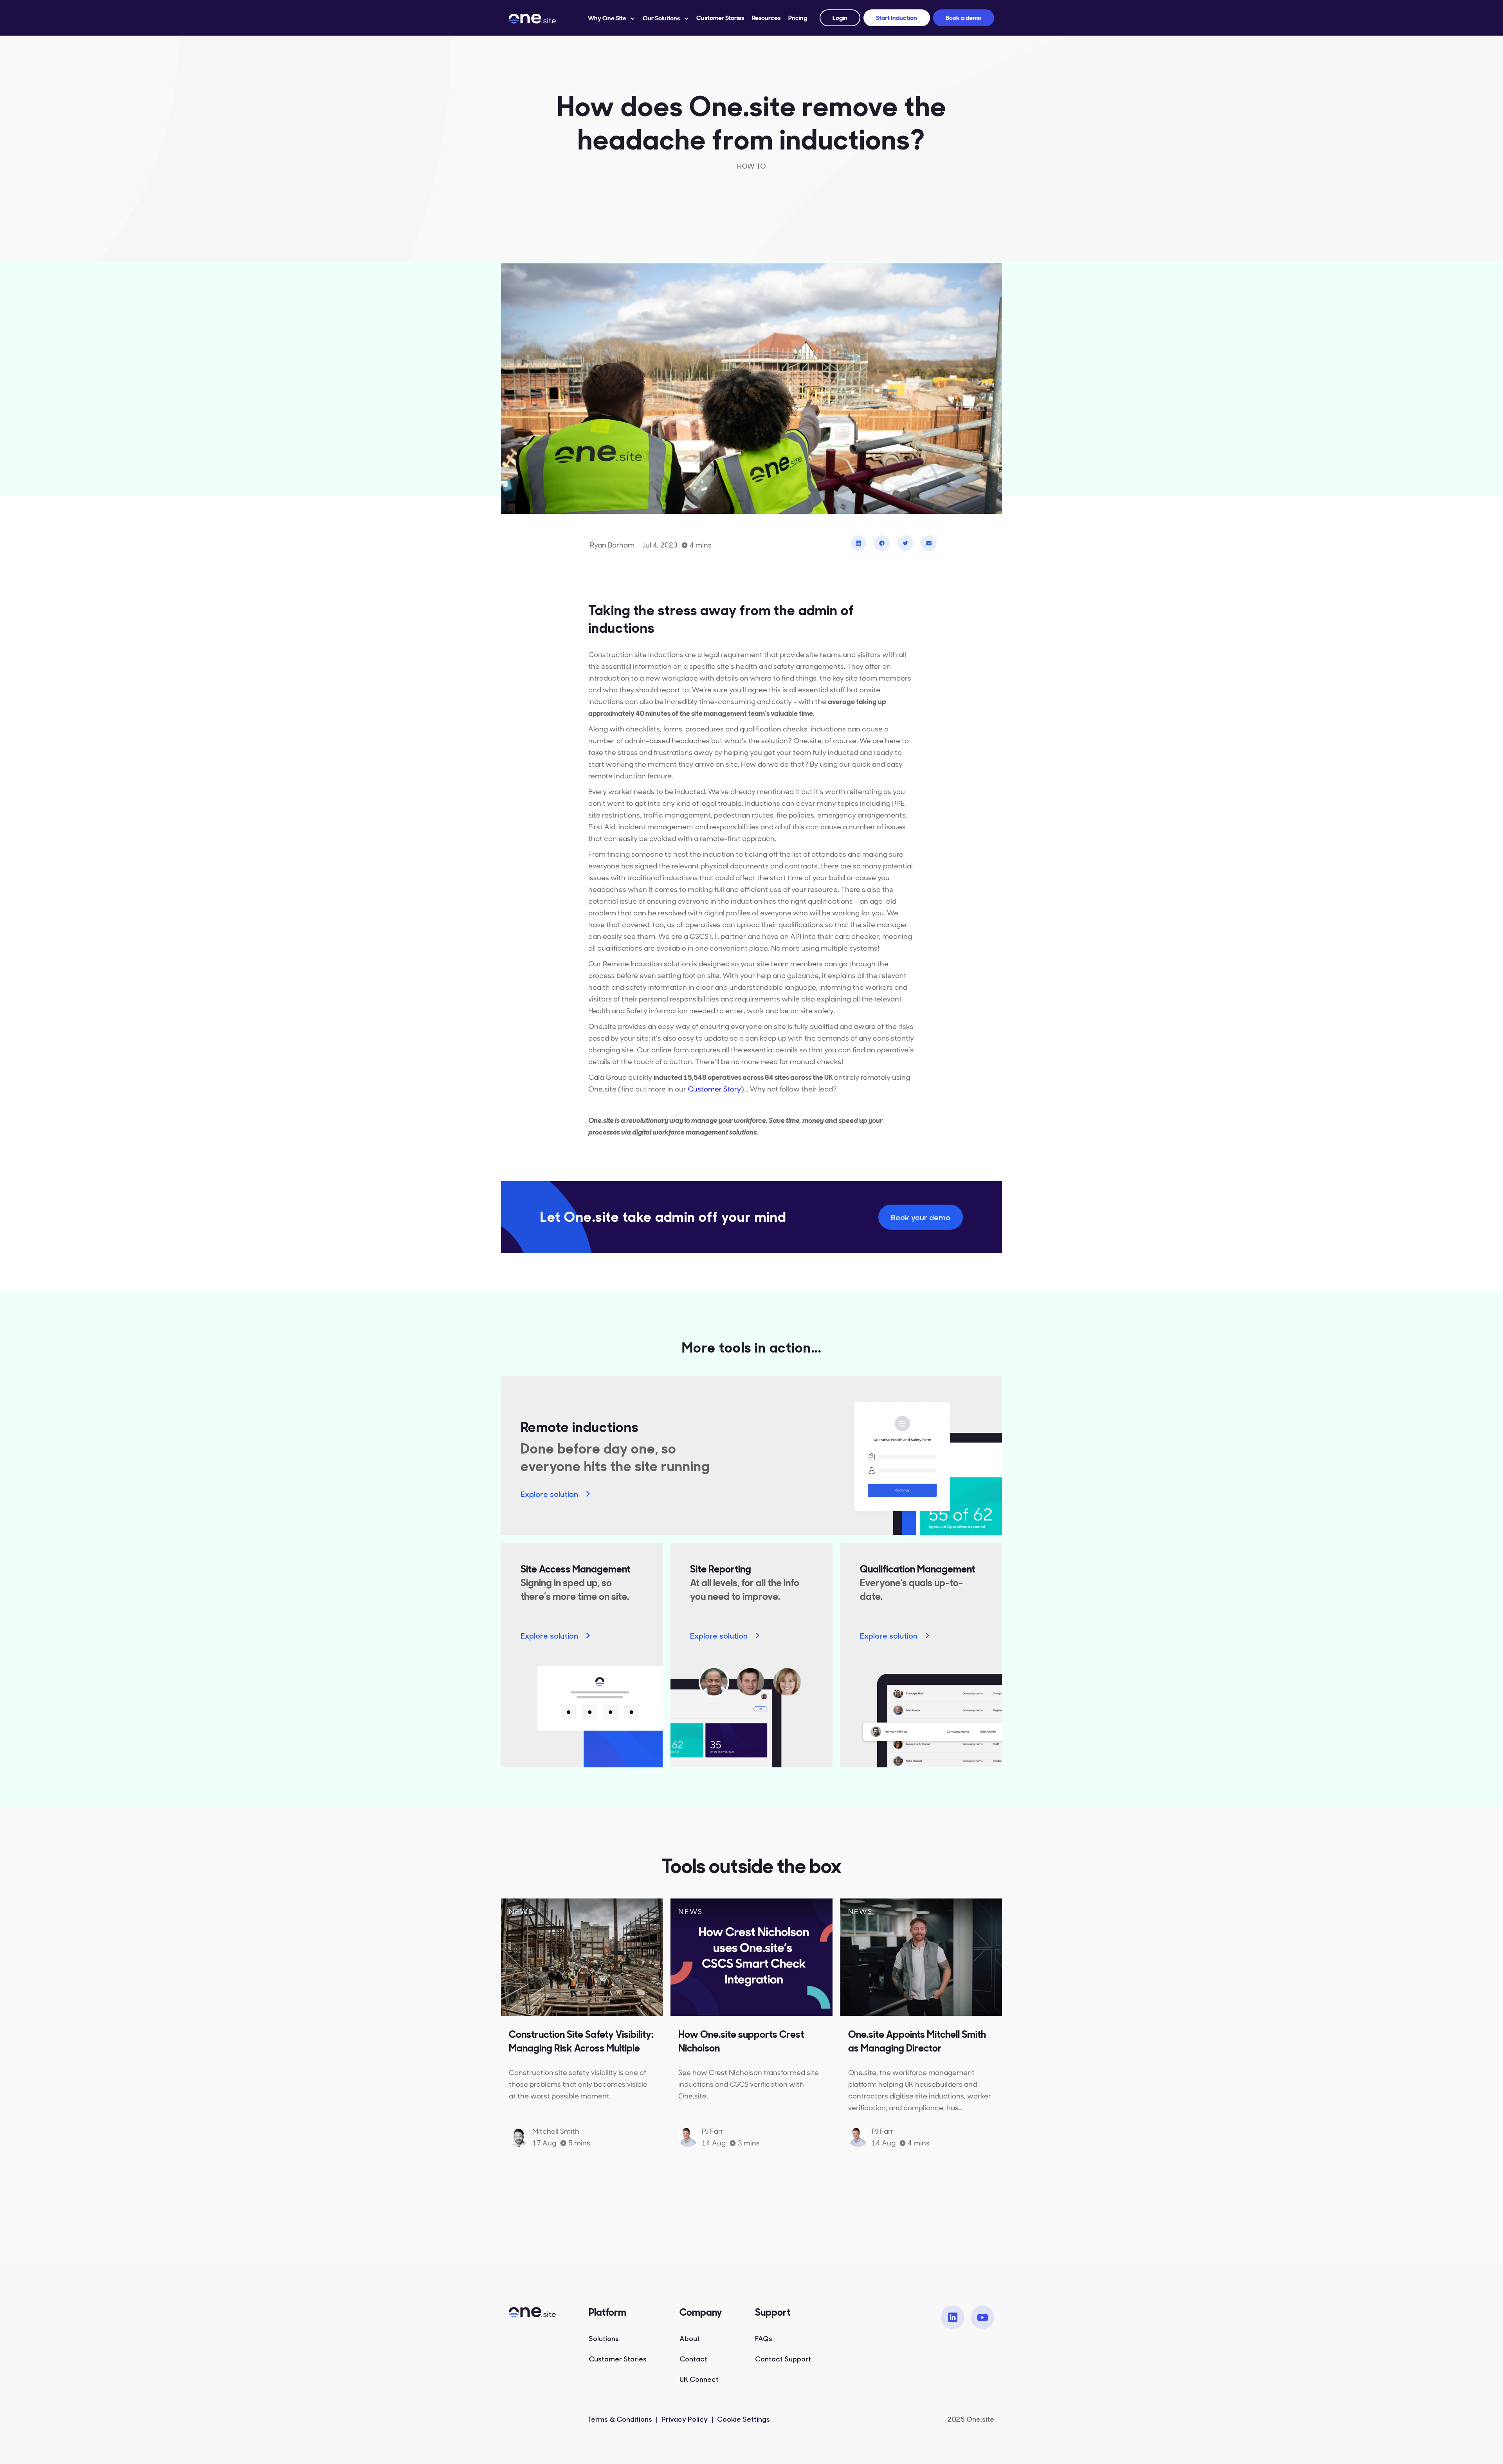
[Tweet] (905, 543)
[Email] (929, 543)
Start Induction (897, 18)
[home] (541, 18)
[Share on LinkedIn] (858, 543)
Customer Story (714, 1089)
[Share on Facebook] (882, 543)
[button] (611, 18)
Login (840, 18)
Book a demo (963, 18)
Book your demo (921, 1217)
